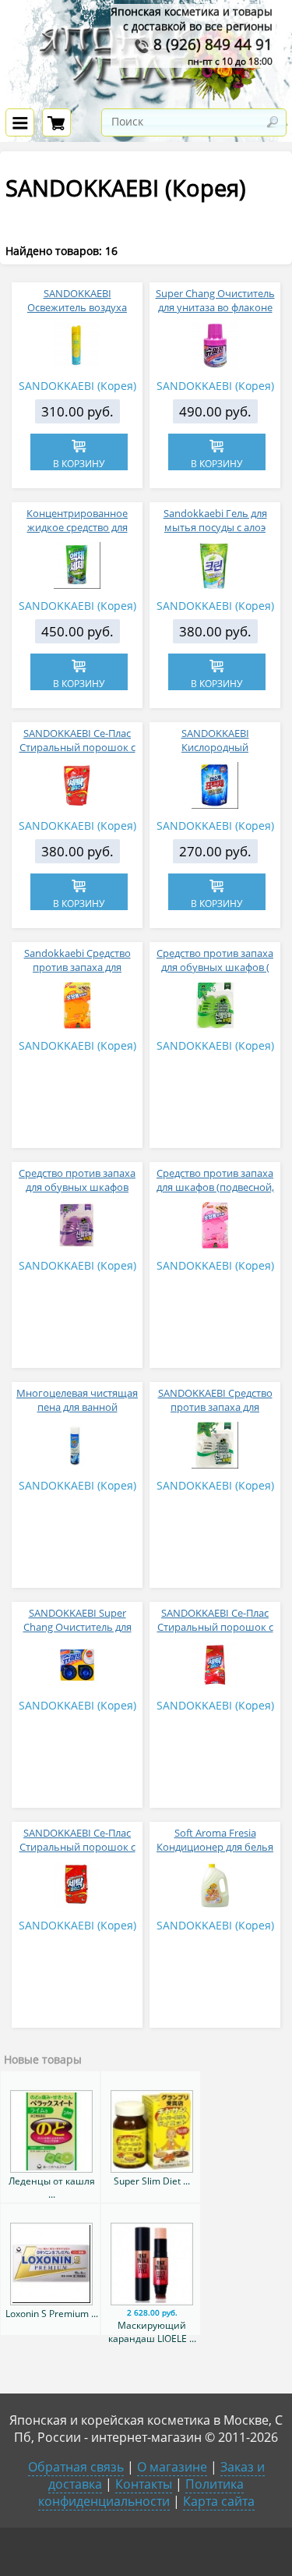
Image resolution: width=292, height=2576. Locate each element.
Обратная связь (76, 2467)
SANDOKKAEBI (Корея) (77, 386)
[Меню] (20, 122)
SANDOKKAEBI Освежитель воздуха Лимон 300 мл (77, 307)
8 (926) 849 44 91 (211, 44)
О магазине (172, 2467)
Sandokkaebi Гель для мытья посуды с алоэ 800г (215, 527)
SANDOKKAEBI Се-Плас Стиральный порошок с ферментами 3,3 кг (215, 1627)
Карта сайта (219, 2501)
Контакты (144, 2484)
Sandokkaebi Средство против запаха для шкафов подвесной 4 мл (77, 967)
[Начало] (146, 99)
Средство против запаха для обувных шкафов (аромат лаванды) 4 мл (77, 1187)
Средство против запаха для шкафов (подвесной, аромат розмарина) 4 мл (215, 1187)
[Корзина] (56, 122)
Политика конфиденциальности (141, 2493)
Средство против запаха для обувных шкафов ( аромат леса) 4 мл (215, 967)
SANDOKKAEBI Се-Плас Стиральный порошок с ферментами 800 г (77, 747)
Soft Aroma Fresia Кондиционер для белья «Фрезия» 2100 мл (215, 1847)
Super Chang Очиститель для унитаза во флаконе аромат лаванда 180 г (215, 307)
